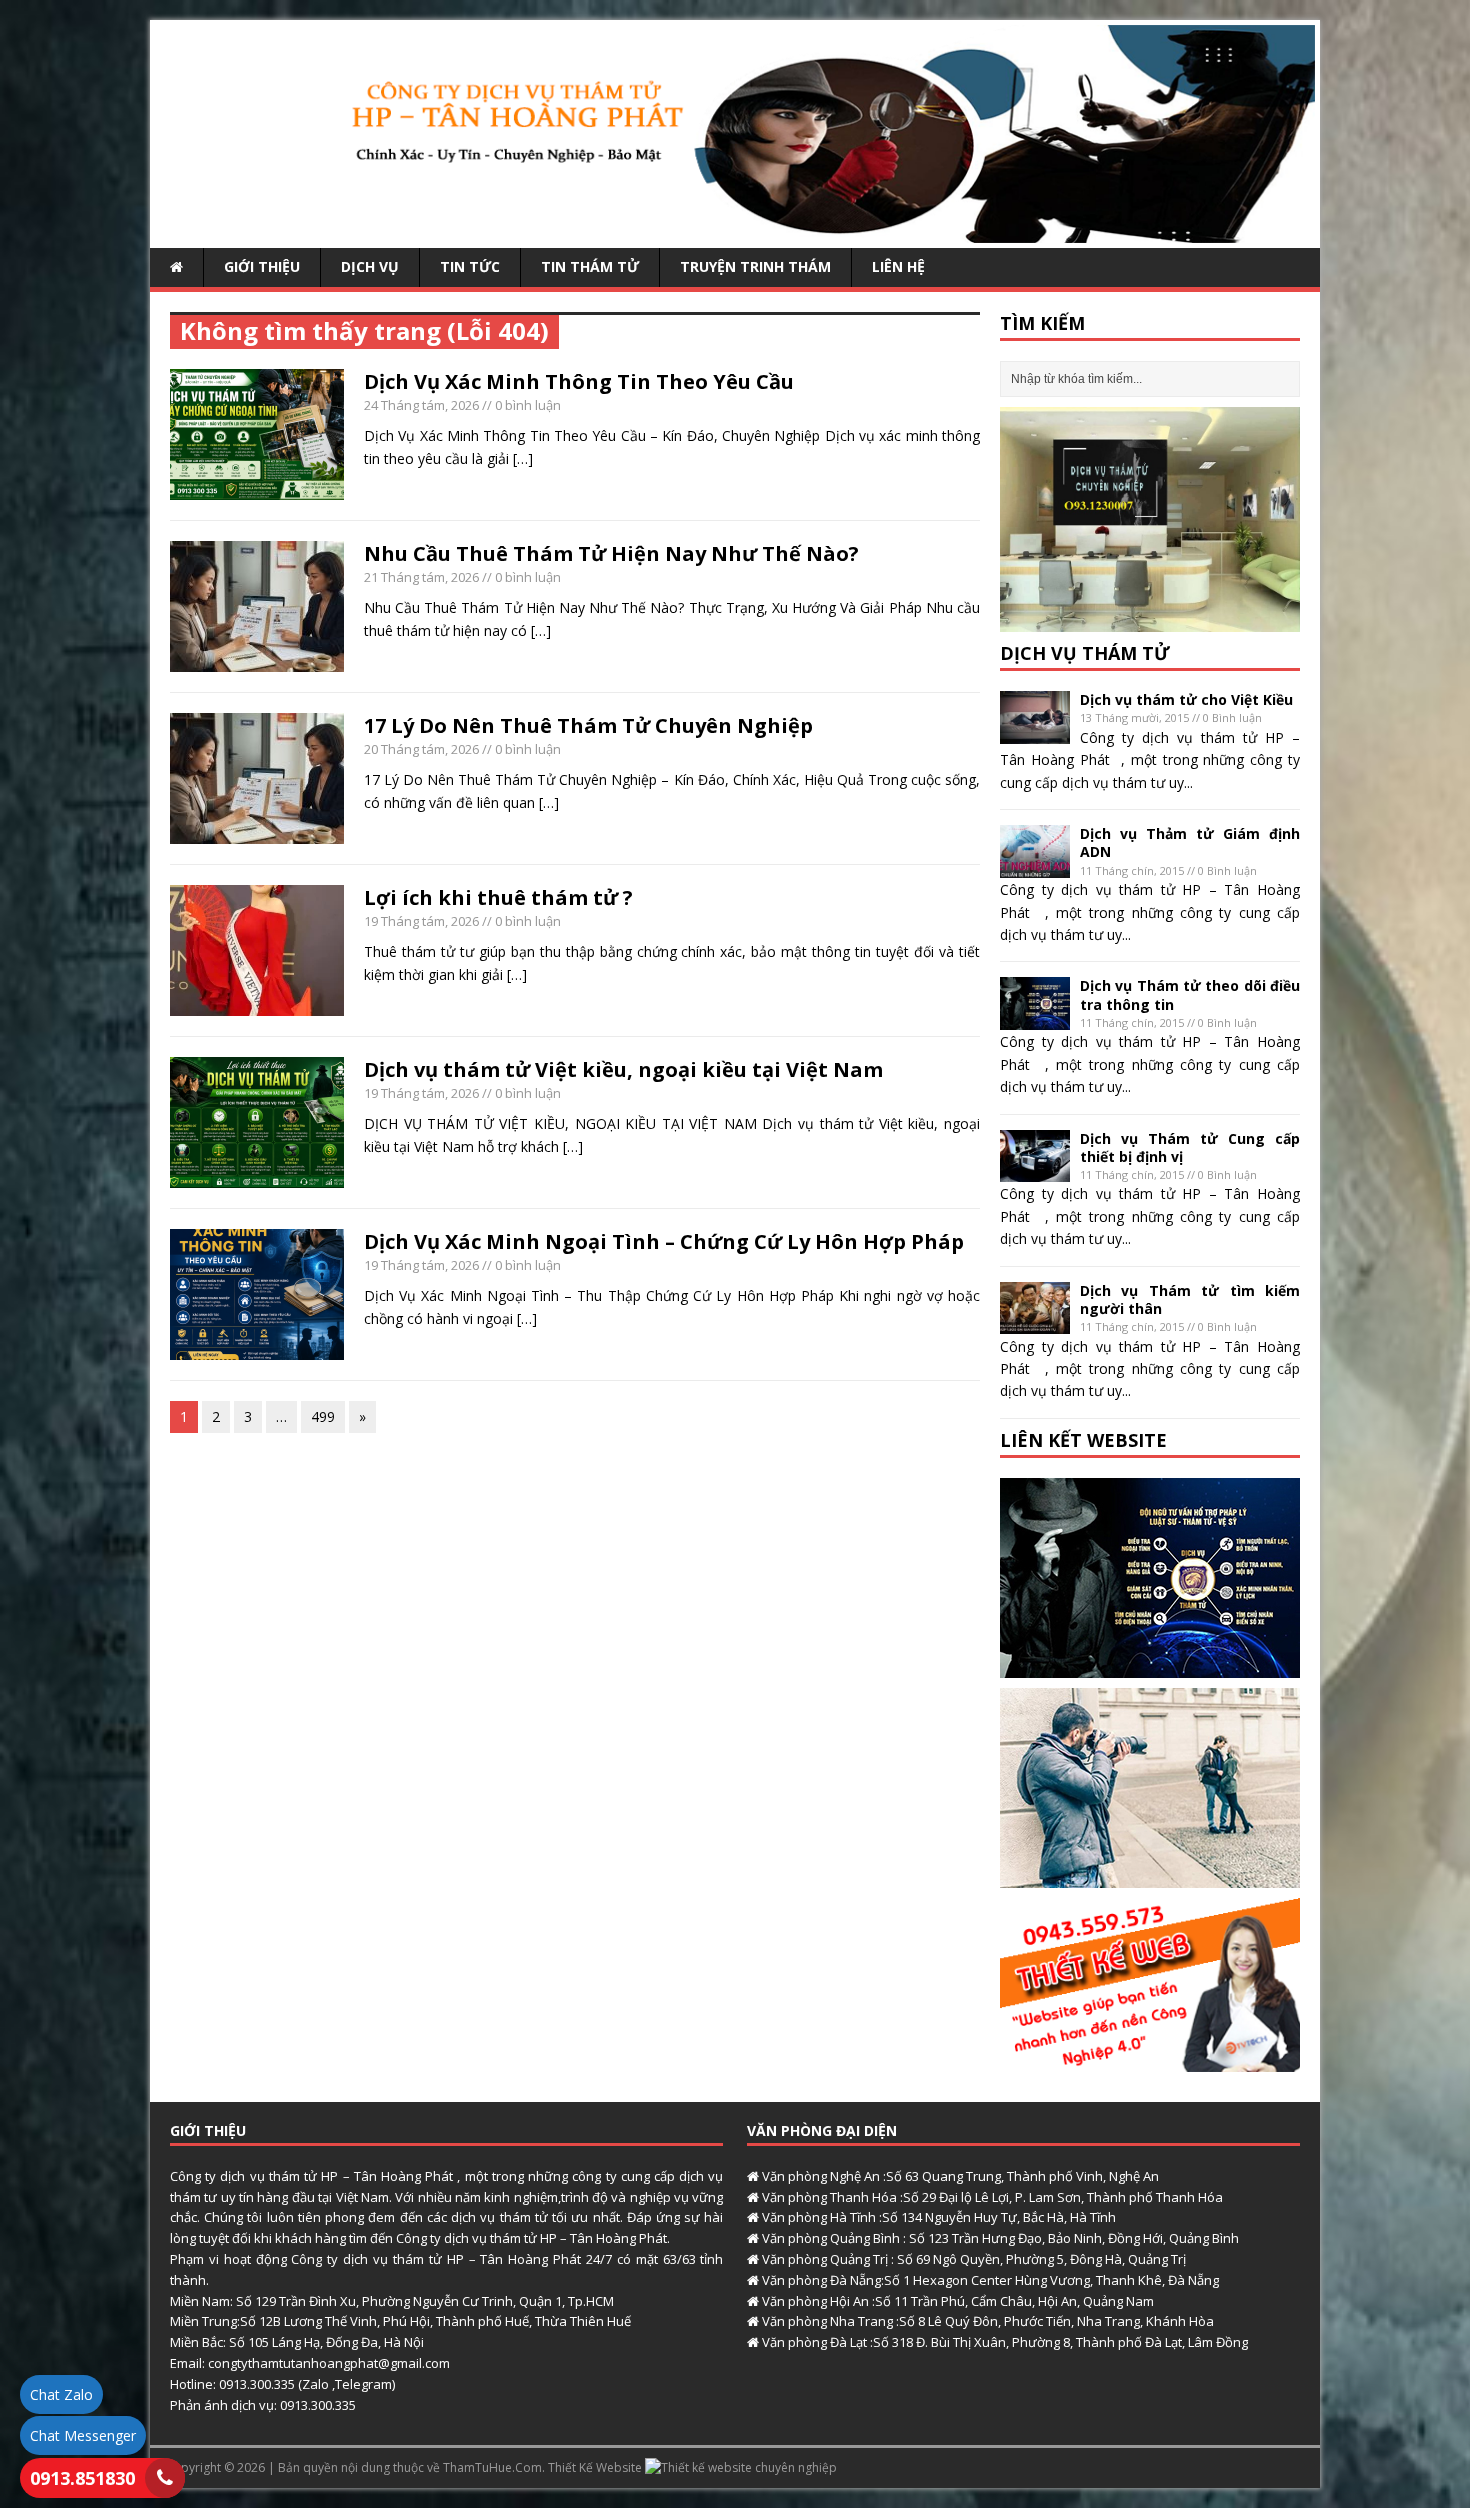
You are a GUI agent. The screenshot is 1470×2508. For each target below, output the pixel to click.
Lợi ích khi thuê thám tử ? (498, 897)
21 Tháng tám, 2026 (421, 577)
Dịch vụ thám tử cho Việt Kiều (1186, 699)
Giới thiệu (262, 266)
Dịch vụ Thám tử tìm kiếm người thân (1190, 1299)
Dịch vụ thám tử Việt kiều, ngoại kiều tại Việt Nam (623, 1069)
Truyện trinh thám (755, 266)
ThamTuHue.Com (492, 2467)
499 (323, 1416)
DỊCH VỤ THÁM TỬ (1085, 653)
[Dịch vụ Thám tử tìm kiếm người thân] (1035, 1322)
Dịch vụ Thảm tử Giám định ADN (1190, 842)
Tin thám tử (590, 266)
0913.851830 (82, 2478)
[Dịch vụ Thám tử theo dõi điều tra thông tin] (1035, 1018)
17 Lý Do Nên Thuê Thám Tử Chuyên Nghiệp (588, 725)
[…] (523, 458)
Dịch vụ (370, 266)
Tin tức (470, 266)
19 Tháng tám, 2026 (421, 921)
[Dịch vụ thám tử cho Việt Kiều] (1035, 732)
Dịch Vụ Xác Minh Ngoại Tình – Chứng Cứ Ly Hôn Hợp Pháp (664, 1241)
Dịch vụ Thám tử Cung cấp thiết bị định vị (1190, 1147)
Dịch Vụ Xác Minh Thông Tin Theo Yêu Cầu (579, 381)
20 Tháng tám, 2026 (421, 749)
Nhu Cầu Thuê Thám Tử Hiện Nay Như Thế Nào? (611, 553)
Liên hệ (898, 266)
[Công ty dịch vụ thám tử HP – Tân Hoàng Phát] (735, 231)
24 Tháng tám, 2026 (421, 405)
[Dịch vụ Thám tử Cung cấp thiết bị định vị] (1035, 1170)
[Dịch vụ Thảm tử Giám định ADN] (1035, 866)
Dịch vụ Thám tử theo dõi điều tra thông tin (1190, 994)
